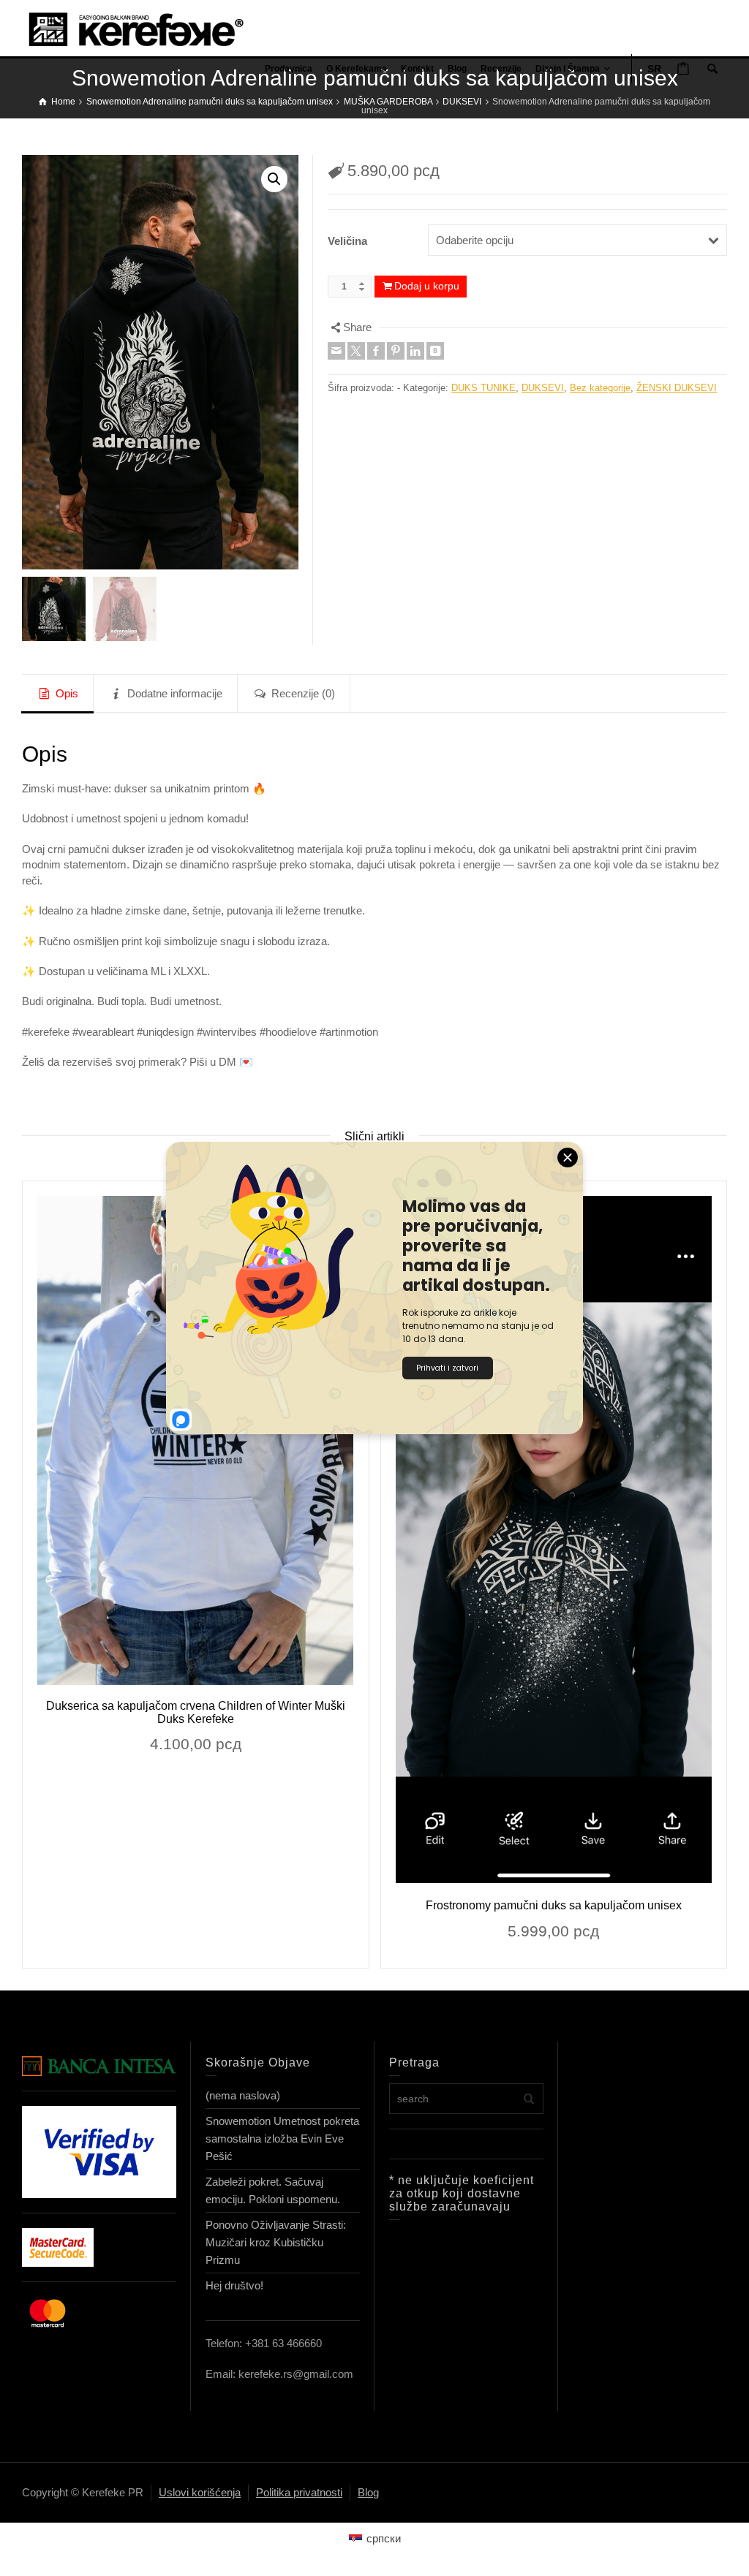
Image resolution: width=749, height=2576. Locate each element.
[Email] (336, 351)
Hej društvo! (234, 2285)
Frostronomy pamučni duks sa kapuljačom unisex (554, 1905)
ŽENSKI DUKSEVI (677, 388)
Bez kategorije (600, 388)
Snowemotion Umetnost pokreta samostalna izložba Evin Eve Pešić (282, 2139)
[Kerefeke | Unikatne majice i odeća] (150, 28)
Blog (368, 2492)
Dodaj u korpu (427, 286)
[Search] (712, 69)
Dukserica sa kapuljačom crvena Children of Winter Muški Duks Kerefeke (196, 1712)
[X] (356, 351)
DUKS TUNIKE (483, 388)
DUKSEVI (543, 388)
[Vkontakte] (435, 351)
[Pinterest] (396, 351)
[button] (274, 179)
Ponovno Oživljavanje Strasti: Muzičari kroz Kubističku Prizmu (276, 2242)
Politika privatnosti (299, 2492)
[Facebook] (376, 351)
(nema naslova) (243, 2095)
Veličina (347, 241)
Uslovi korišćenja (200, 2492)
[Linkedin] (415, 351)
